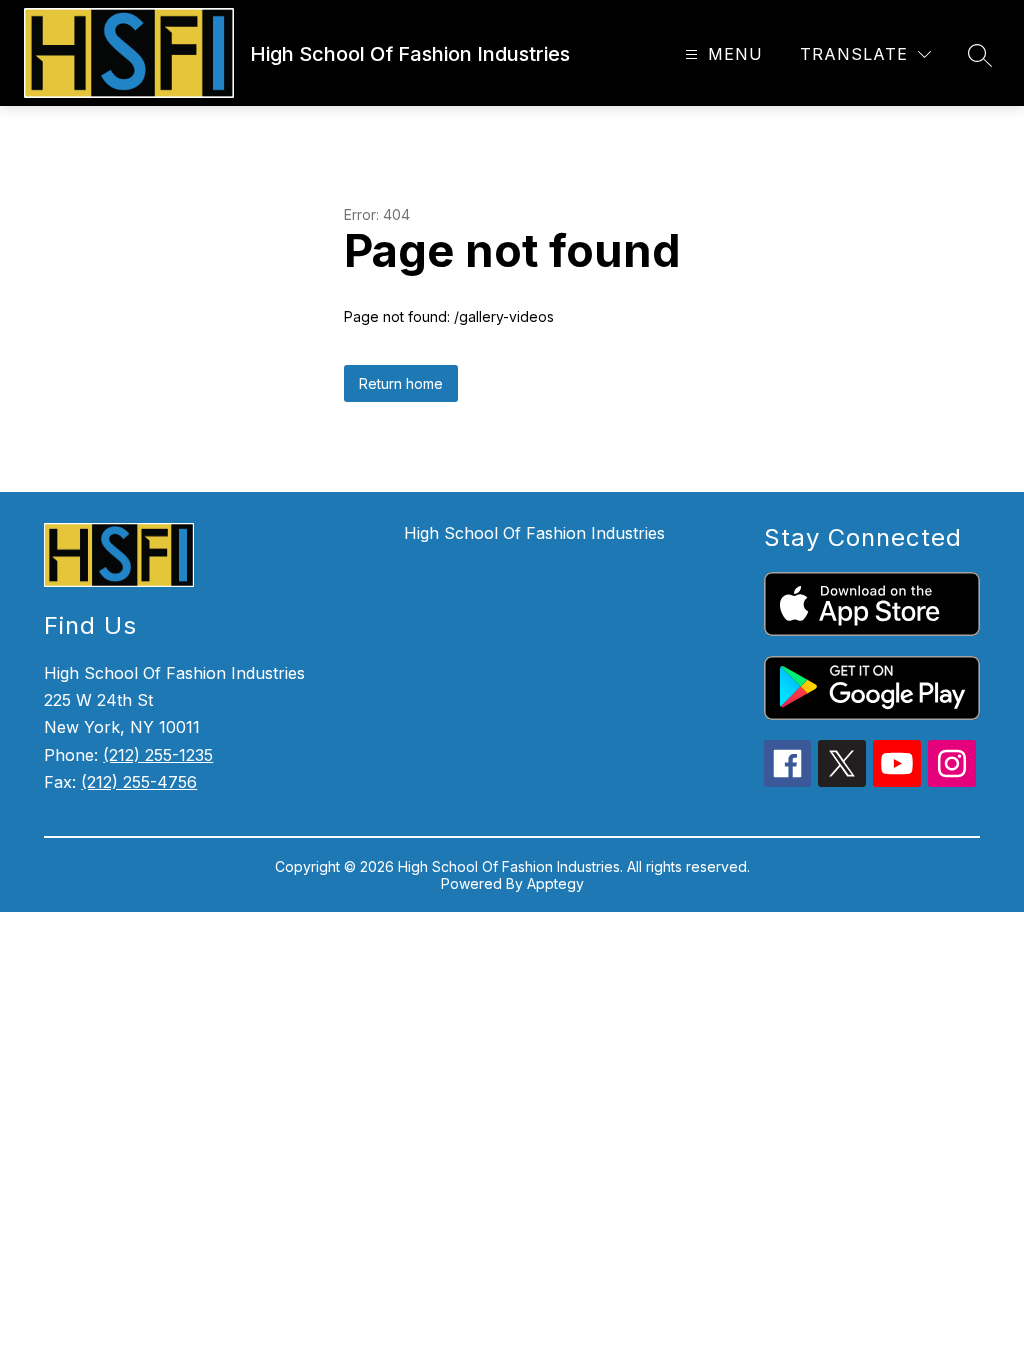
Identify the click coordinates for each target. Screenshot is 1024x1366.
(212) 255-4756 (139, 782)
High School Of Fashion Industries (534, 533)
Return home (401, 383)
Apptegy (555, 883)
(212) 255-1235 (158, 755)
